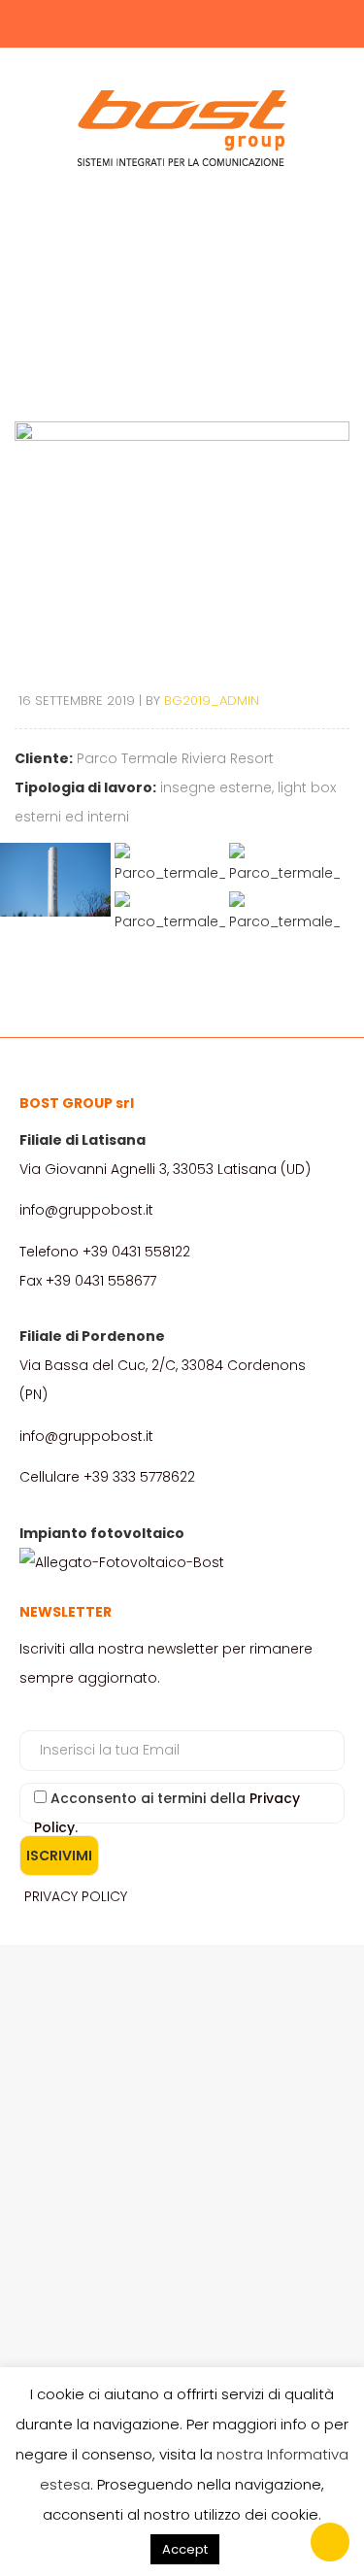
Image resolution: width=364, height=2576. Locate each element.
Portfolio (206, 290)
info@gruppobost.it (86, 1210)
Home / (158, 290)
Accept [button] (185, 2549)
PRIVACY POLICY (76, 1896)
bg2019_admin (212, 701)
